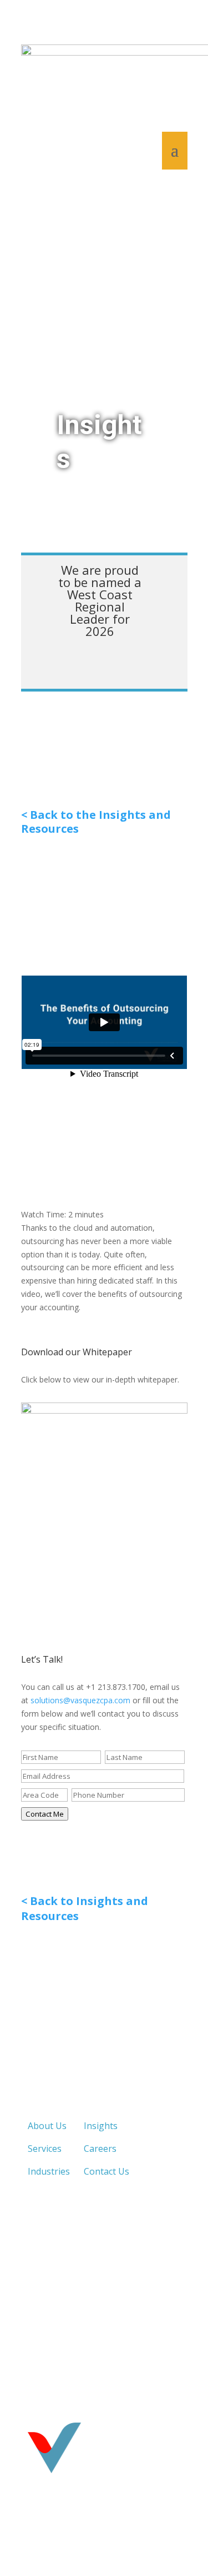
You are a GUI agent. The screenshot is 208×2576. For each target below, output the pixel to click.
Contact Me (45, 1814)
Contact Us (106, 2171)
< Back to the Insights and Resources (96, 822)
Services (45, 2149)
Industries (49, 2171)
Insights (101, 2126)
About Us (47, 2126)
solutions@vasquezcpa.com (80, 1700)
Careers (100, 2149)
